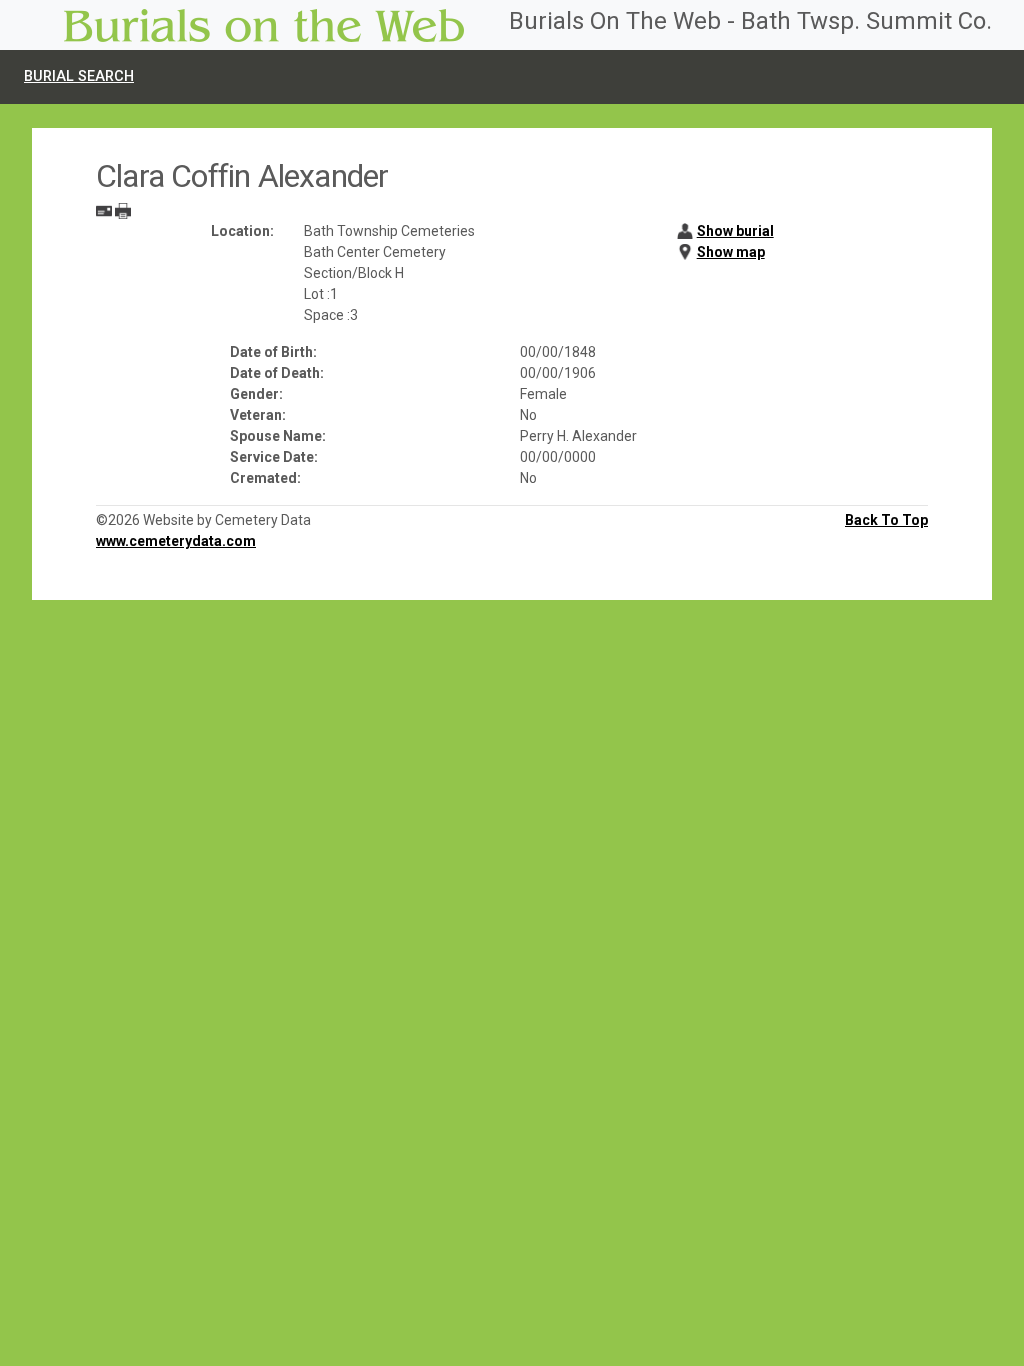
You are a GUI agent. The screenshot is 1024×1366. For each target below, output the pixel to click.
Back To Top (886, 520)
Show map (731, 252)
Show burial (735, 231)
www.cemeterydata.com (176, 541)
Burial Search (79, 76)
